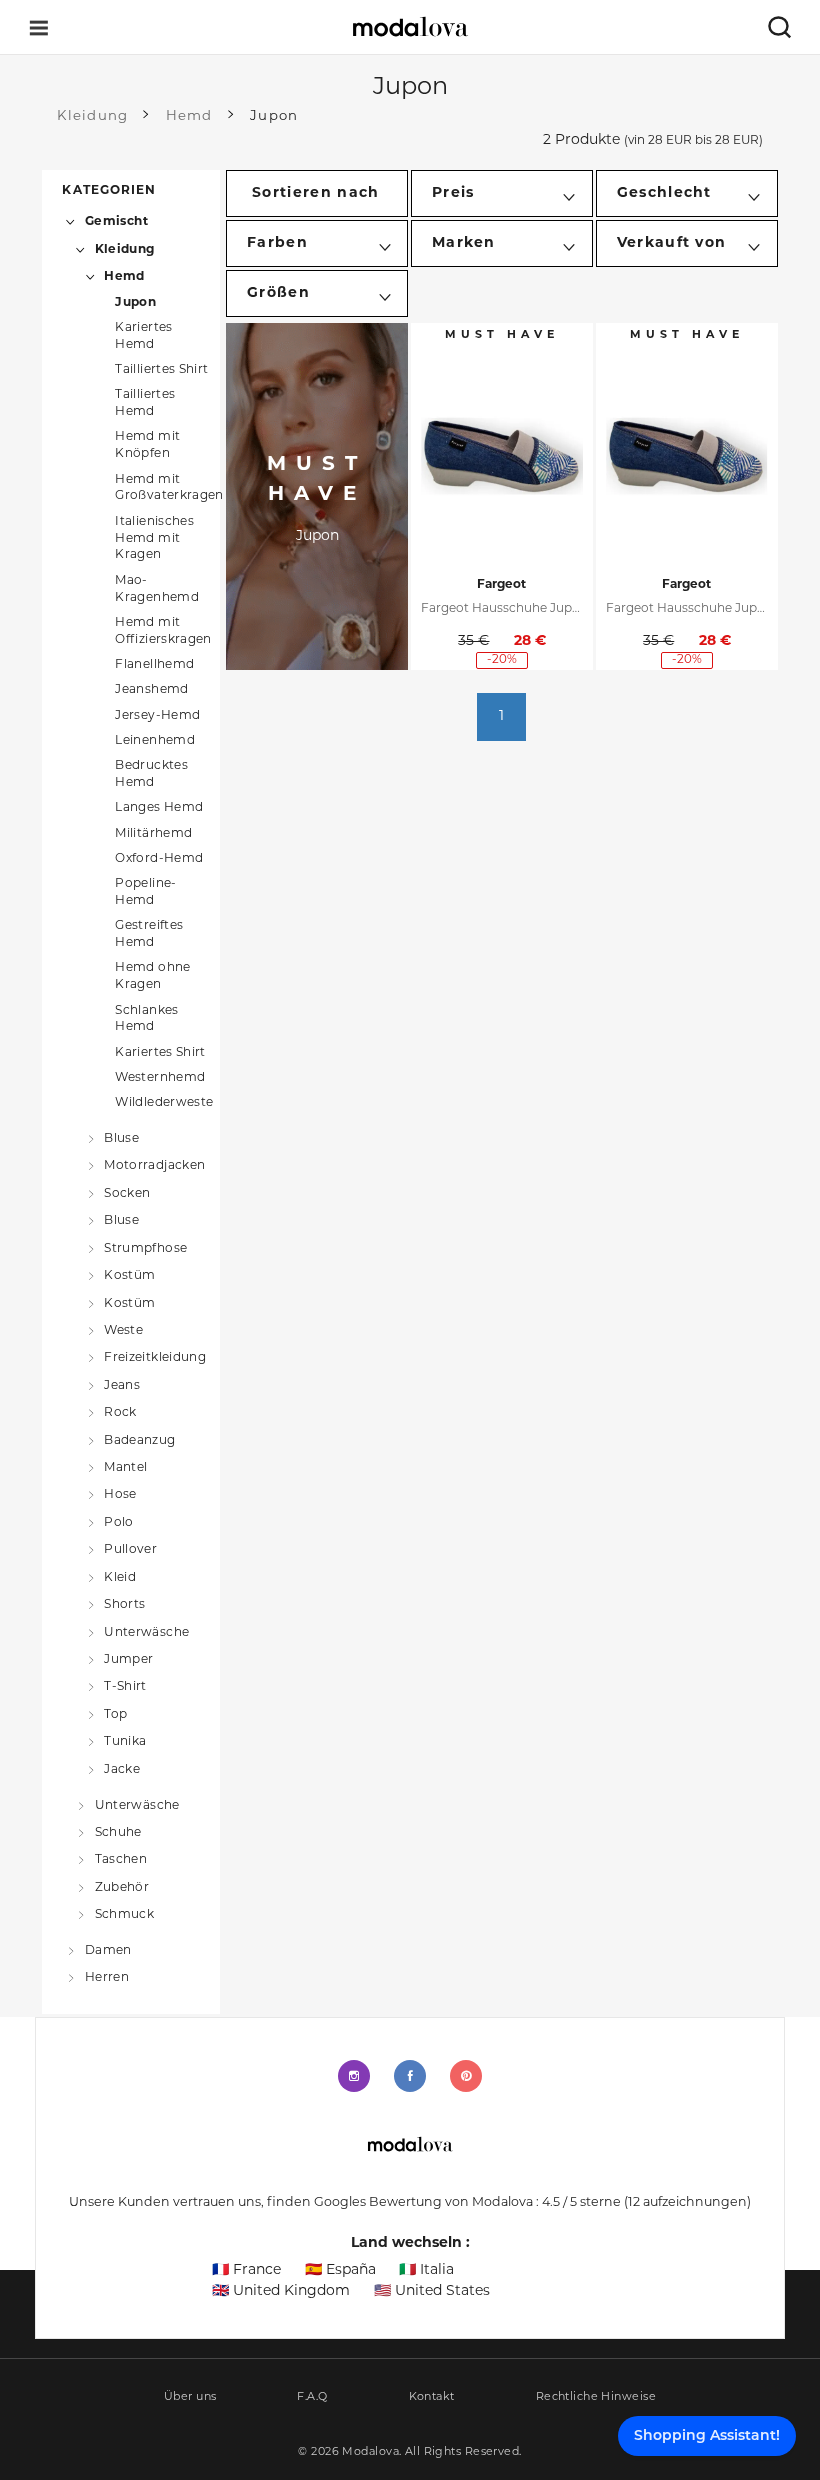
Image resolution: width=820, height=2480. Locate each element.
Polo (118, 1523)
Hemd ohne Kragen (152, 976)
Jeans (122, 1385)
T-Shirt (125, 1687)
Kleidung (125, 250)
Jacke (122, 1769)
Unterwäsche (146, 1632)
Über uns (190, 2397)
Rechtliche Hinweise (596, 2397)
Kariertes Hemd (143, 336)
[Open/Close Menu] (39, 27)
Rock (120, 1413)
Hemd (124, 277)
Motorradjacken (154, 1166)
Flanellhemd (154, 665)
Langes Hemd (159, 808)
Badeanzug (139, 1440)
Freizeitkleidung (155, 1358)
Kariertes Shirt (160, 1053)
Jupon (135, 303)
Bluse (121, 1139)
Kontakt (432, 2397)
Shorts (124, 1605)
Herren (107, 1978)
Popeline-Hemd (145, 892)
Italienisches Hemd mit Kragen (154, 539)
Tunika (125, 1742)
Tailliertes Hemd (145, 403)
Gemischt (116, 222)
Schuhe (118, 1833)
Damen (108, 1951)
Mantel (125, 1468)
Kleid (120, 1577)
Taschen (121, 1860)
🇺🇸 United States (432, 2291)
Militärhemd (153, 834)
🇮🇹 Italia (426, 2270)
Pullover (130, 1550)
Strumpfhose (145, 1248)
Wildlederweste (164, 1103)
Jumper (128, 1660)
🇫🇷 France (246, 2270)
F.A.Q (312, 2397)
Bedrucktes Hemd (151, 774)
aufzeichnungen (687, 2203)
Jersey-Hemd (157, 716)
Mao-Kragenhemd (157, 589)
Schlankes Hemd (146, 1019)
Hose (120, 1495)
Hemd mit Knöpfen (147, 445)
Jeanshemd (151, 690)
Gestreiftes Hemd (149, 934)
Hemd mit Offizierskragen (163, 631)
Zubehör (122, 1887)
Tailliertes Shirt (161, 370)
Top (115, 1715)
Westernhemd (160, 1078)
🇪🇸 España (340, 2270)
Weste (123, 1331)
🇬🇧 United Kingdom (281, 2291)
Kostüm (129, 1276)
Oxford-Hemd (159, 859)
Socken (127, 1193)
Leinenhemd (155, 741)
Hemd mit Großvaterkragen (169, 488)
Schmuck (124, 1915)
